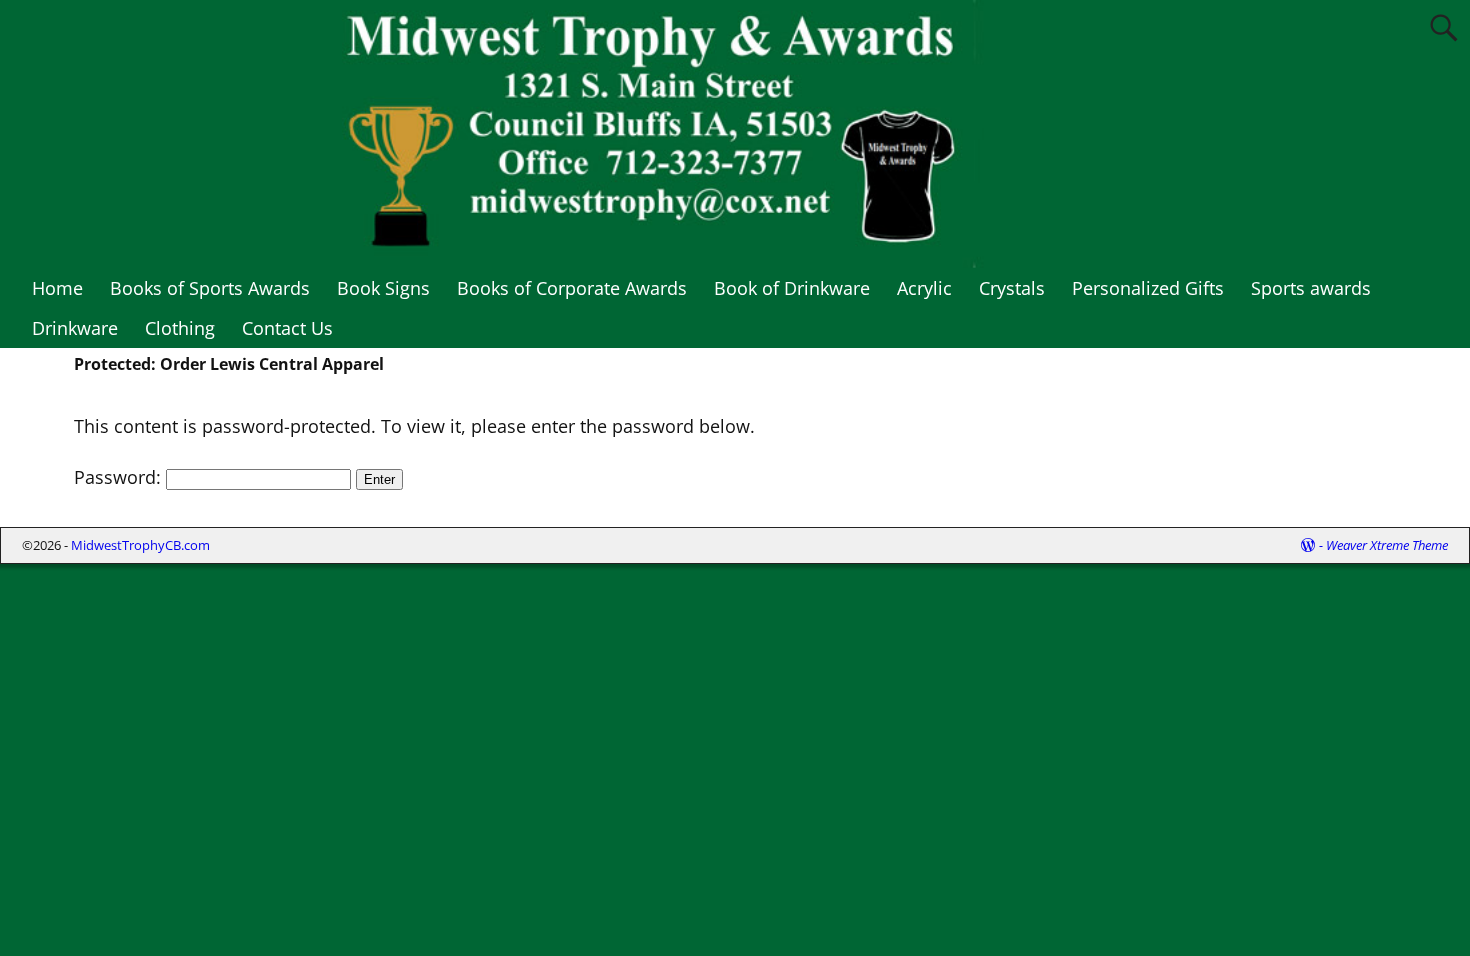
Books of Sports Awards (210, 288)
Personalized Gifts (1148, 288)
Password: (120, 477)
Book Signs (383, 288)
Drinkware (75, 328)
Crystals (1012, 288)
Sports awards (1311, 288)
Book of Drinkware (792, 288)
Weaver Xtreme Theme (1387, 545)
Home (57, 288)
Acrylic (924, 288)
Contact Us (287, 328)
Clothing (180, 328)
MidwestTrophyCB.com (140, 545)
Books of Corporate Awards (572, 288)
